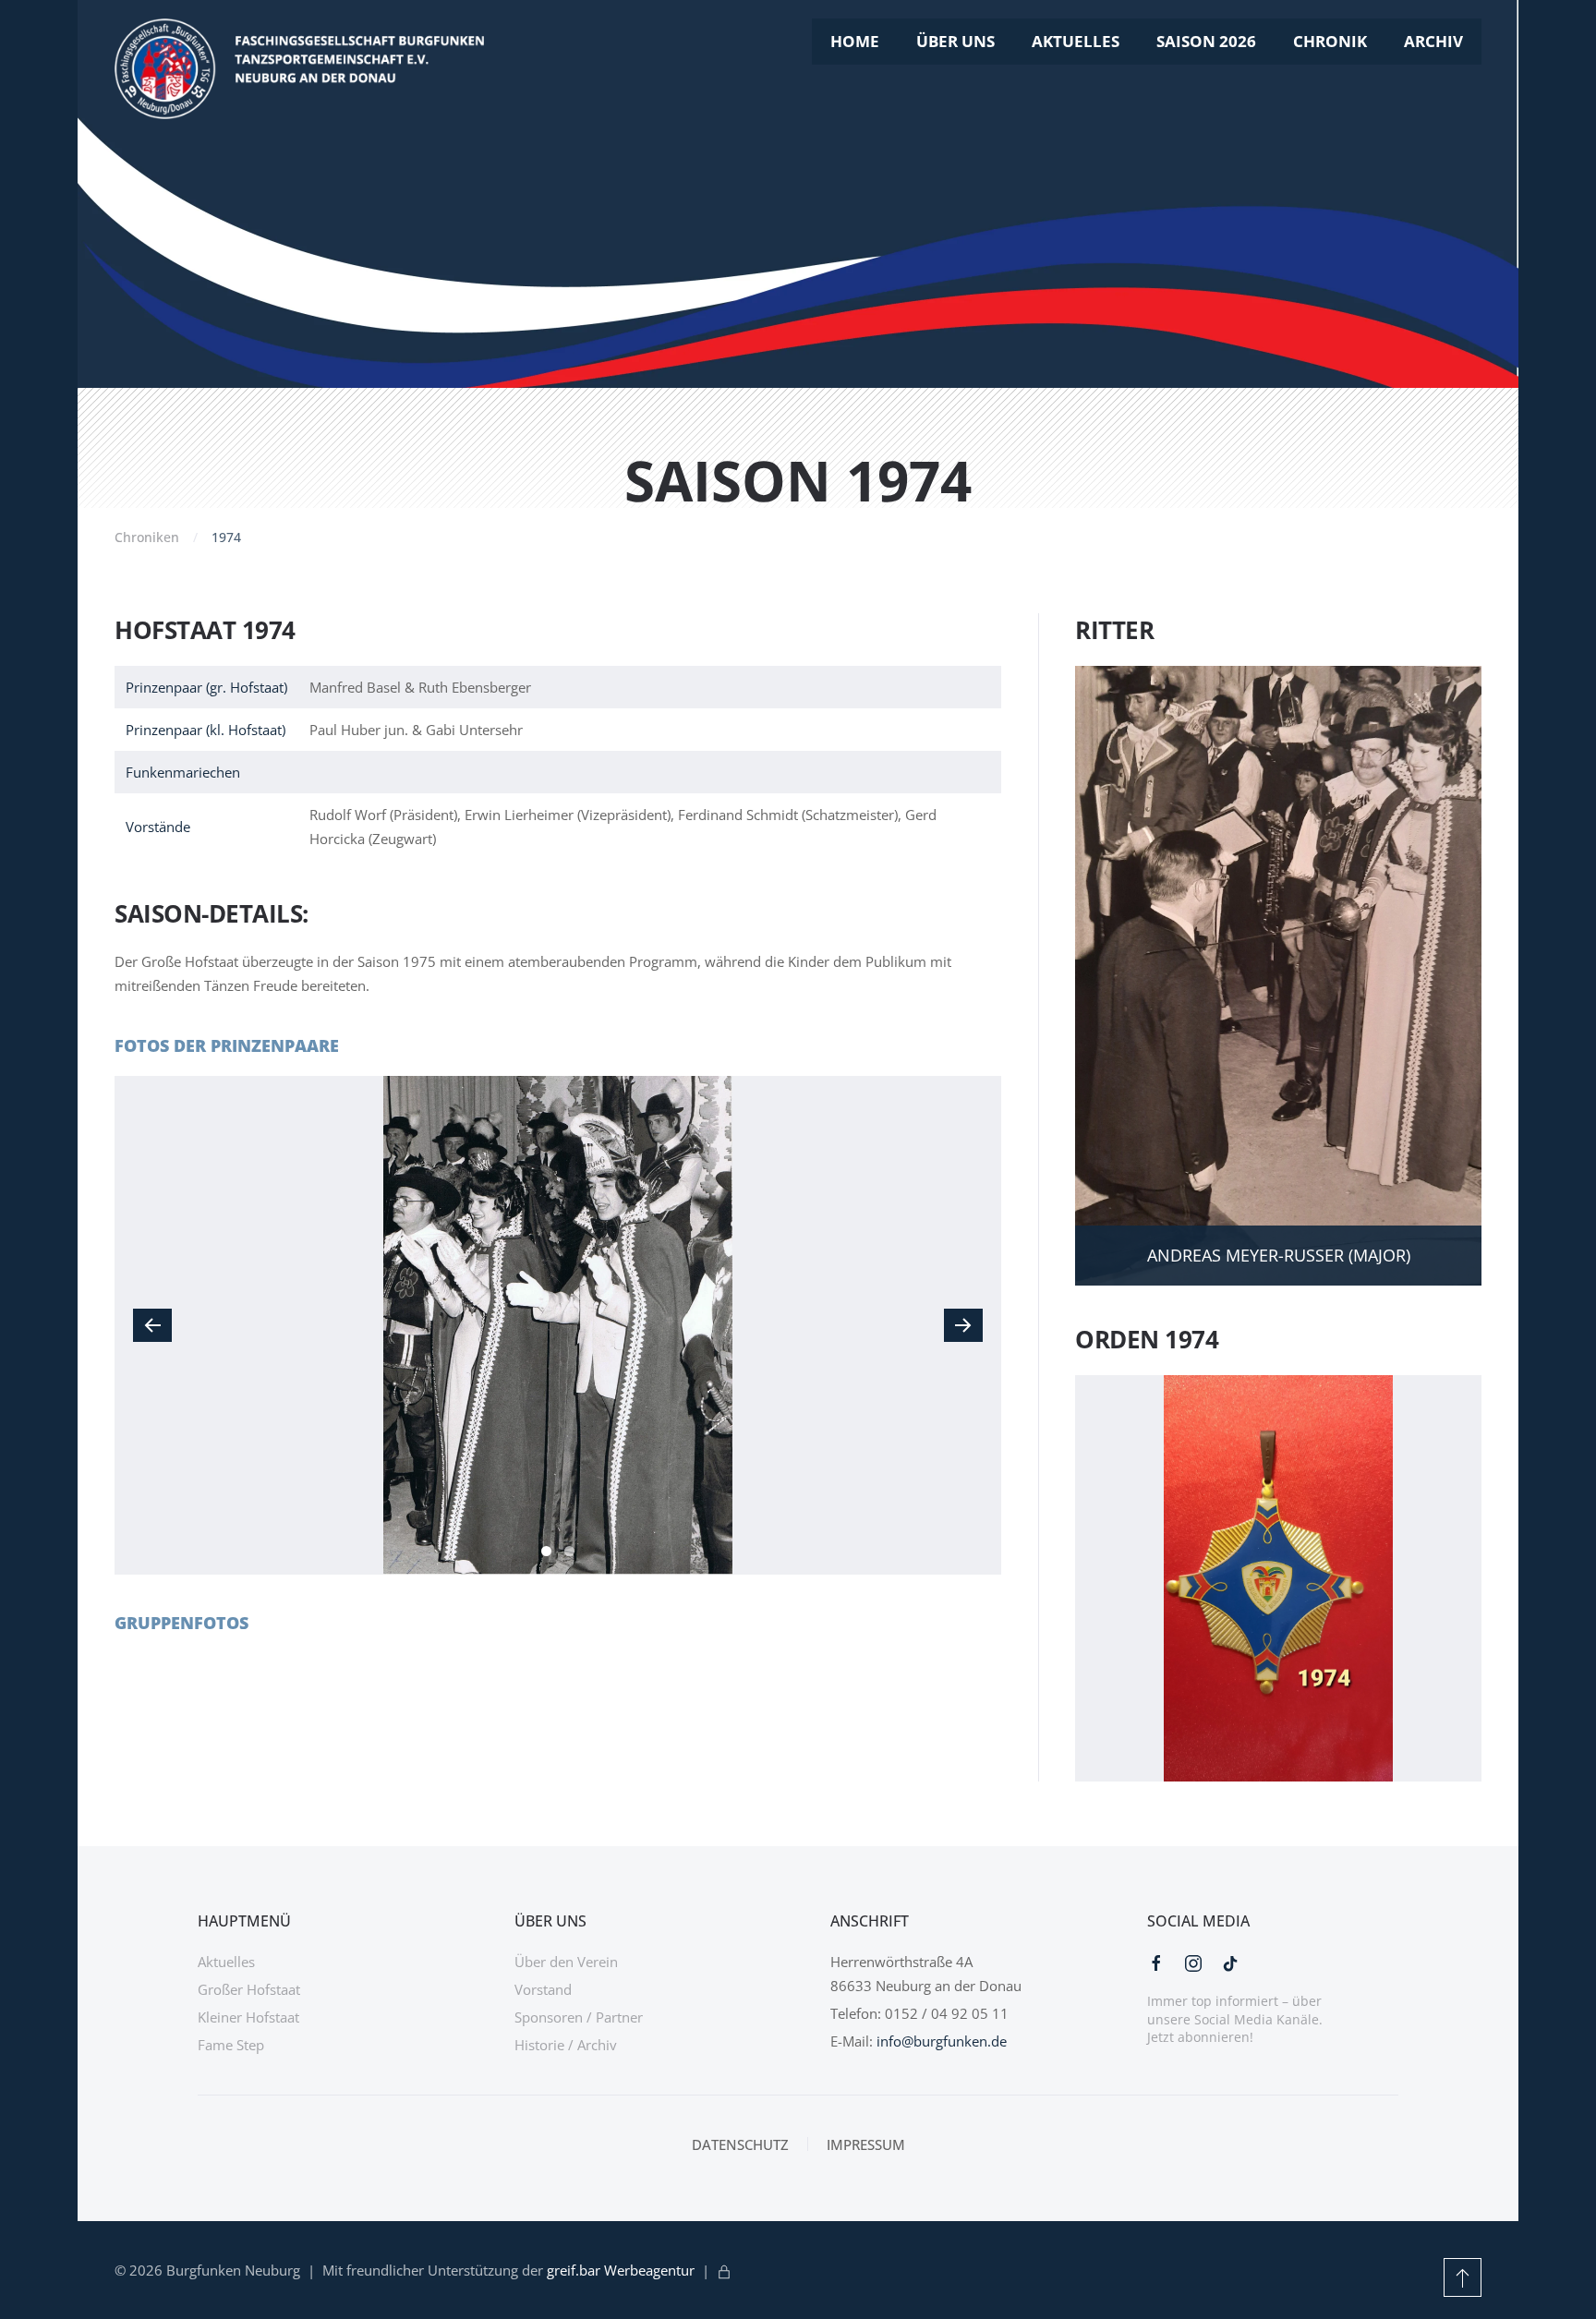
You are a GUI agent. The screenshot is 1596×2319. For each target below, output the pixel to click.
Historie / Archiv (566, 2045)
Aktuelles (1076, 41)
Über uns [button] (955, 41)
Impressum (866, 2144)
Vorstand (543, 1989)
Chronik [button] (1330, 41)
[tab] (546, 1551)
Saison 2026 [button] (1206, 41)
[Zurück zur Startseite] (299, 69)
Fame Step (231, 2045)
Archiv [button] (1433, 41)
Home (855, 41)
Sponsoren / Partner (579, 2017)
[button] (152, 1325)
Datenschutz (740, 2144)
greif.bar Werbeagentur (621, 2270)
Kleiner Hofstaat (248, 2017)
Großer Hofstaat (249, 1989)
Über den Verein (566, 1962)
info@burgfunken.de (942, 2041)
